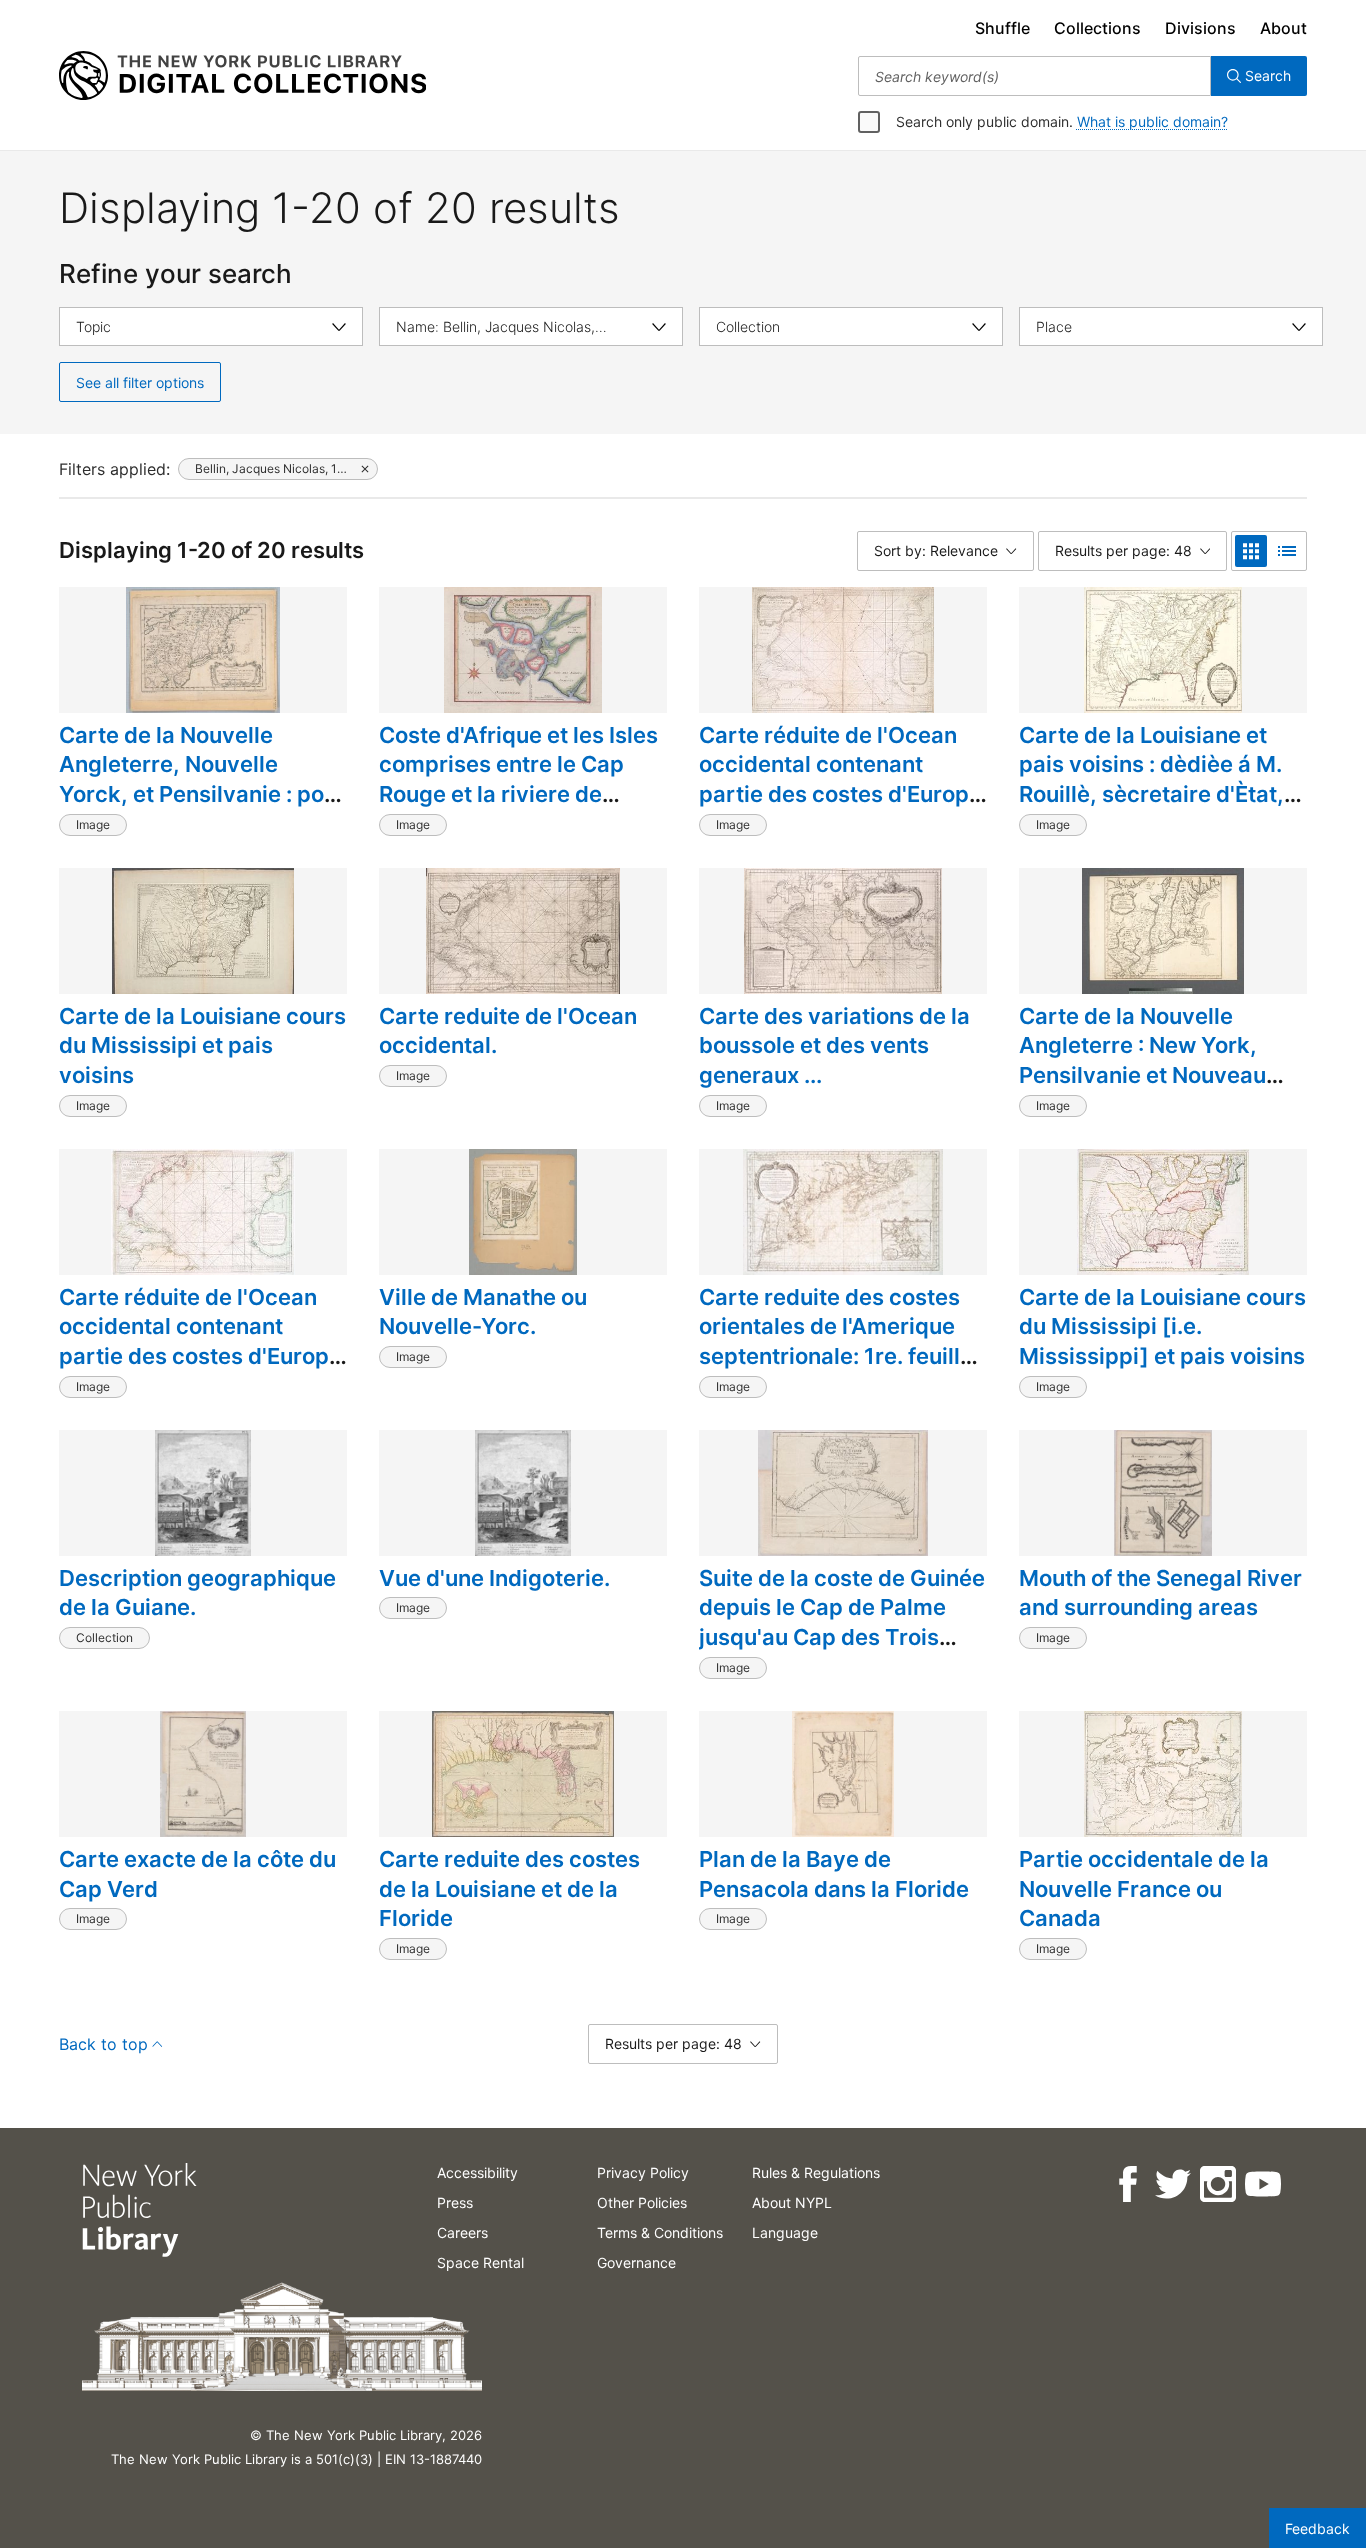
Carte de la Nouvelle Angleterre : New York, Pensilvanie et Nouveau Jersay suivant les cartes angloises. (1151, 1075)
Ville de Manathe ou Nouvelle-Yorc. (483, 1312)
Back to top (103, 2044)
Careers (462, 2232)
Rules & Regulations (816, 2172)
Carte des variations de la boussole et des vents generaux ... (834, 1045)
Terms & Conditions (660, 2232)
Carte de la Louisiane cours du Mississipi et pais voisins (202, 1045)
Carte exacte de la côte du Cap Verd (197, 1874)
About (1283, 28)
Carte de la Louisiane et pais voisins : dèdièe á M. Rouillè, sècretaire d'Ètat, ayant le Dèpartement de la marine (1162, 794)
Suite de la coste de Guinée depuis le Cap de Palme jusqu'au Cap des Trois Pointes (842, 1622)
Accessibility (477, 2172)
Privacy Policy (643, 2172)
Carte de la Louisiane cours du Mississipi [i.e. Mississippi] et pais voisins (1162, 1326)
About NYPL (792, 2202)
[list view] (1287, 551)
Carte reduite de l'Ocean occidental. (508, 1031)
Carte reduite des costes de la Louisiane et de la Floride (509, 1888)
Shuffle (1002, 28)
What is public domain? (1152, 121)
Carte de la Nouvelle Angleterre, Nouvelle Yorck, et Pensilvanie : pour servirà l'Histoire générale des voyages (202, 794)
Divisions (1200, 28)
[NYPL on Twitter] (1171, 2184)
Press (455, 2202)
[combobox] (1034, 76)
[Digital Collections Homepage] (242, 76)
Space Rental (480, 2262)
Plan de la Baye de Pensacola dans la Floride (834, 1874)
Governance (636, 2262)
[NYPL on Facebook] (1126, 2184)
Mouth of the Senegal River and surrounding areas (1160, 1593)
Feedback (1317, 2528)
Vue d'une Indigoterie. (494, 1578)
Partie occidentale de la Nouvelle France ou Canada (1144, 1888)
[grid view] (1251, 551)
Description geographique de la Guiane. (197, 1593)
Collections (1097, 28)
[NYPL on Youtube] (1261, 2184)
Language (785, 2232)
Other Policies (642, 2202)
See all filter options (140, 382)
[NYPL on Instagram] (1216, 2184)
